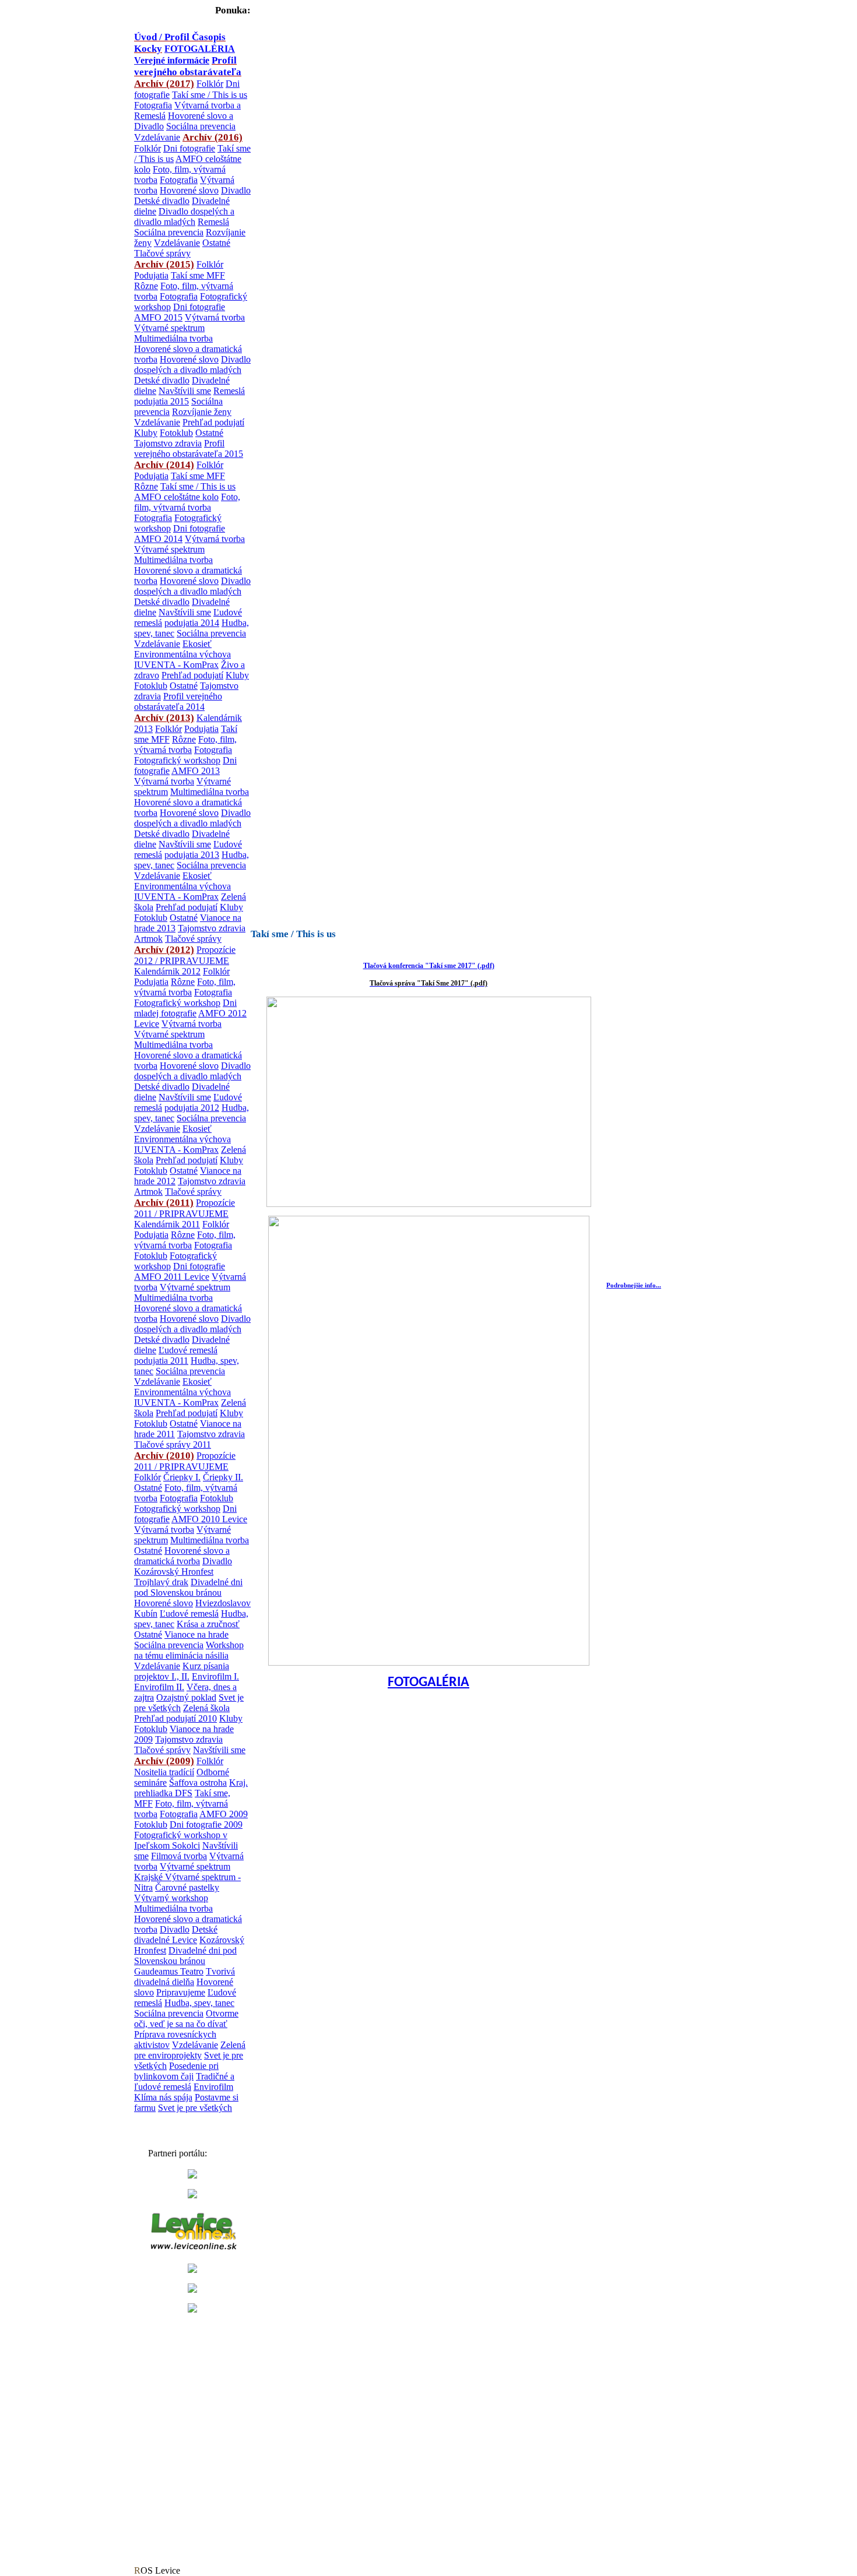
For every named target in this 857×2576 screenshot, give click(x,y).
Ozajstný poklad (186, 1697)
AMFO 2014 (158, 539)
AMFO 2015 (158, 317)
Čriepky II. (223, 1477)
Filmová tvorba (179, 1856)
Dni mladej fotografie (185, 1008)
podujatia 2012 (192, 1108)
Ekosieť (197, 644)
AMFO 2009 (224, 1814)
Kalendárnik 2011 (167, 1224)
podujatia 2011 (161, 1361)
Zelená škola (206, 1708)
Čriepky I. (182, 1477)
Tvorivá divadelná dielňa (185, 1977)
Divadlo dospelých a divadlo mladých (184, 217)
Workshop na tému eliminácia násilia (189, 1650)
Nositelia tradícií (164, 1772)
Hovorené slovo (189, 190)
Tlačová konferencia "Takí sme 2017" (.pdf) (429, 966)
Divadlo (236, 190)
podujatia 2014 (192, 623)
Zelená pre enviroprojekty (190, 2050)
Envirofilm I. (215, 1676)
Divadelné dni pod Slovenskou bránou (188, 1587)
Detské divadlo (162, 201)
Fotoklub (176, 433)
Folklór (210, 84)
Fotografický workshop (177, 760)
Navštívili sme (185, 391)
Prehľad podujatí (213, 422)
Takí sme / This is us (210, 95)
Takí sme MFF (198, 275)
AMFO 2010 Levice (209, 1519)
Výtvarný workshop (171, 1898)
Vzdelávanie (157, 137)
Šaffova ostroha (198, 1783)
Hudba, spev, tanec (199, 2003)
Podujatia (151, 275)
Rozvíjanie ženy (202, 412)
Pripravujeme (181, 1992)
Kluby (146, 433)
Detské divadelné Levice (176, 1935)
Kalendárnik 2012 (167, 971)
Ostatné (216, 243)
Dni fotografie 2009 (206, 1824)
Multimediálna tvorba (173, 338)
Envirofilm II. (159, 1687)
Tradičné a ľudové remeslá (184, 2081)
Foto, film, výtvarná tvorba (187, 502)
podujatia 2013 (192, 855)
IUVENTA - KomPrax (176, 665)
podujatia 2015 (161, 401)
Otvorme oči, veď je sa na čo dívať (186, 2019)
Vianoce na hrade (196, 1634)
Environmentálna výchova (182, 654)
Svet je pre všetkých (195, 2108)
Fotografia (153, 105)
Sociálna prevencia (201, 126)
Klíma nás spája (163, 2097)
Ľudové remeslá (188, 1350)
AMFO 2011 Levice (172, 1277)
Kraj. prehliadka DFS (191, 1788)
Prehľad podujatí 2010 (175, 1718)
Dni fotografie (189, 148)
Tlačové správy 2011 (173, 1444)
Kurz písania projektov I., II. (182, 1671)
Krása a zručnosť (208, 1624)
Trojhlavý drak (161, 1582)
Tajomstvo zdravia (168, 443)
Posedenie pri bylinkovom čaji (176, 2071)
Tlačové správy (162, 253)
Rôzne (146, 286)
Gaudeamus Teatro (169, 1971)
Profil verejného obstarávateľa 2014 (178, 701)
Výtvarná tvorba (215, 317)
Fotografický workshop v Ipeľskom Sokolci (181, 1840)
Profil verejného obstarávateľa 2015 (189, 448)
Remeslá (213, 222)
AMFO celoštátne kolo (176, 497)
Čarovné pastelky (187, 1887)
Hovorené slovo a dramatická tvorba (182, 1556)
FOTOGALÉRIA (428, 1683)
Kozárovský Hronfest (174, 1572)
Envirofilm (213, 2087)
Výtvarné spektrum (169, 328)
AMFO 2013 (196, 771)
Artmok (148, 939)
